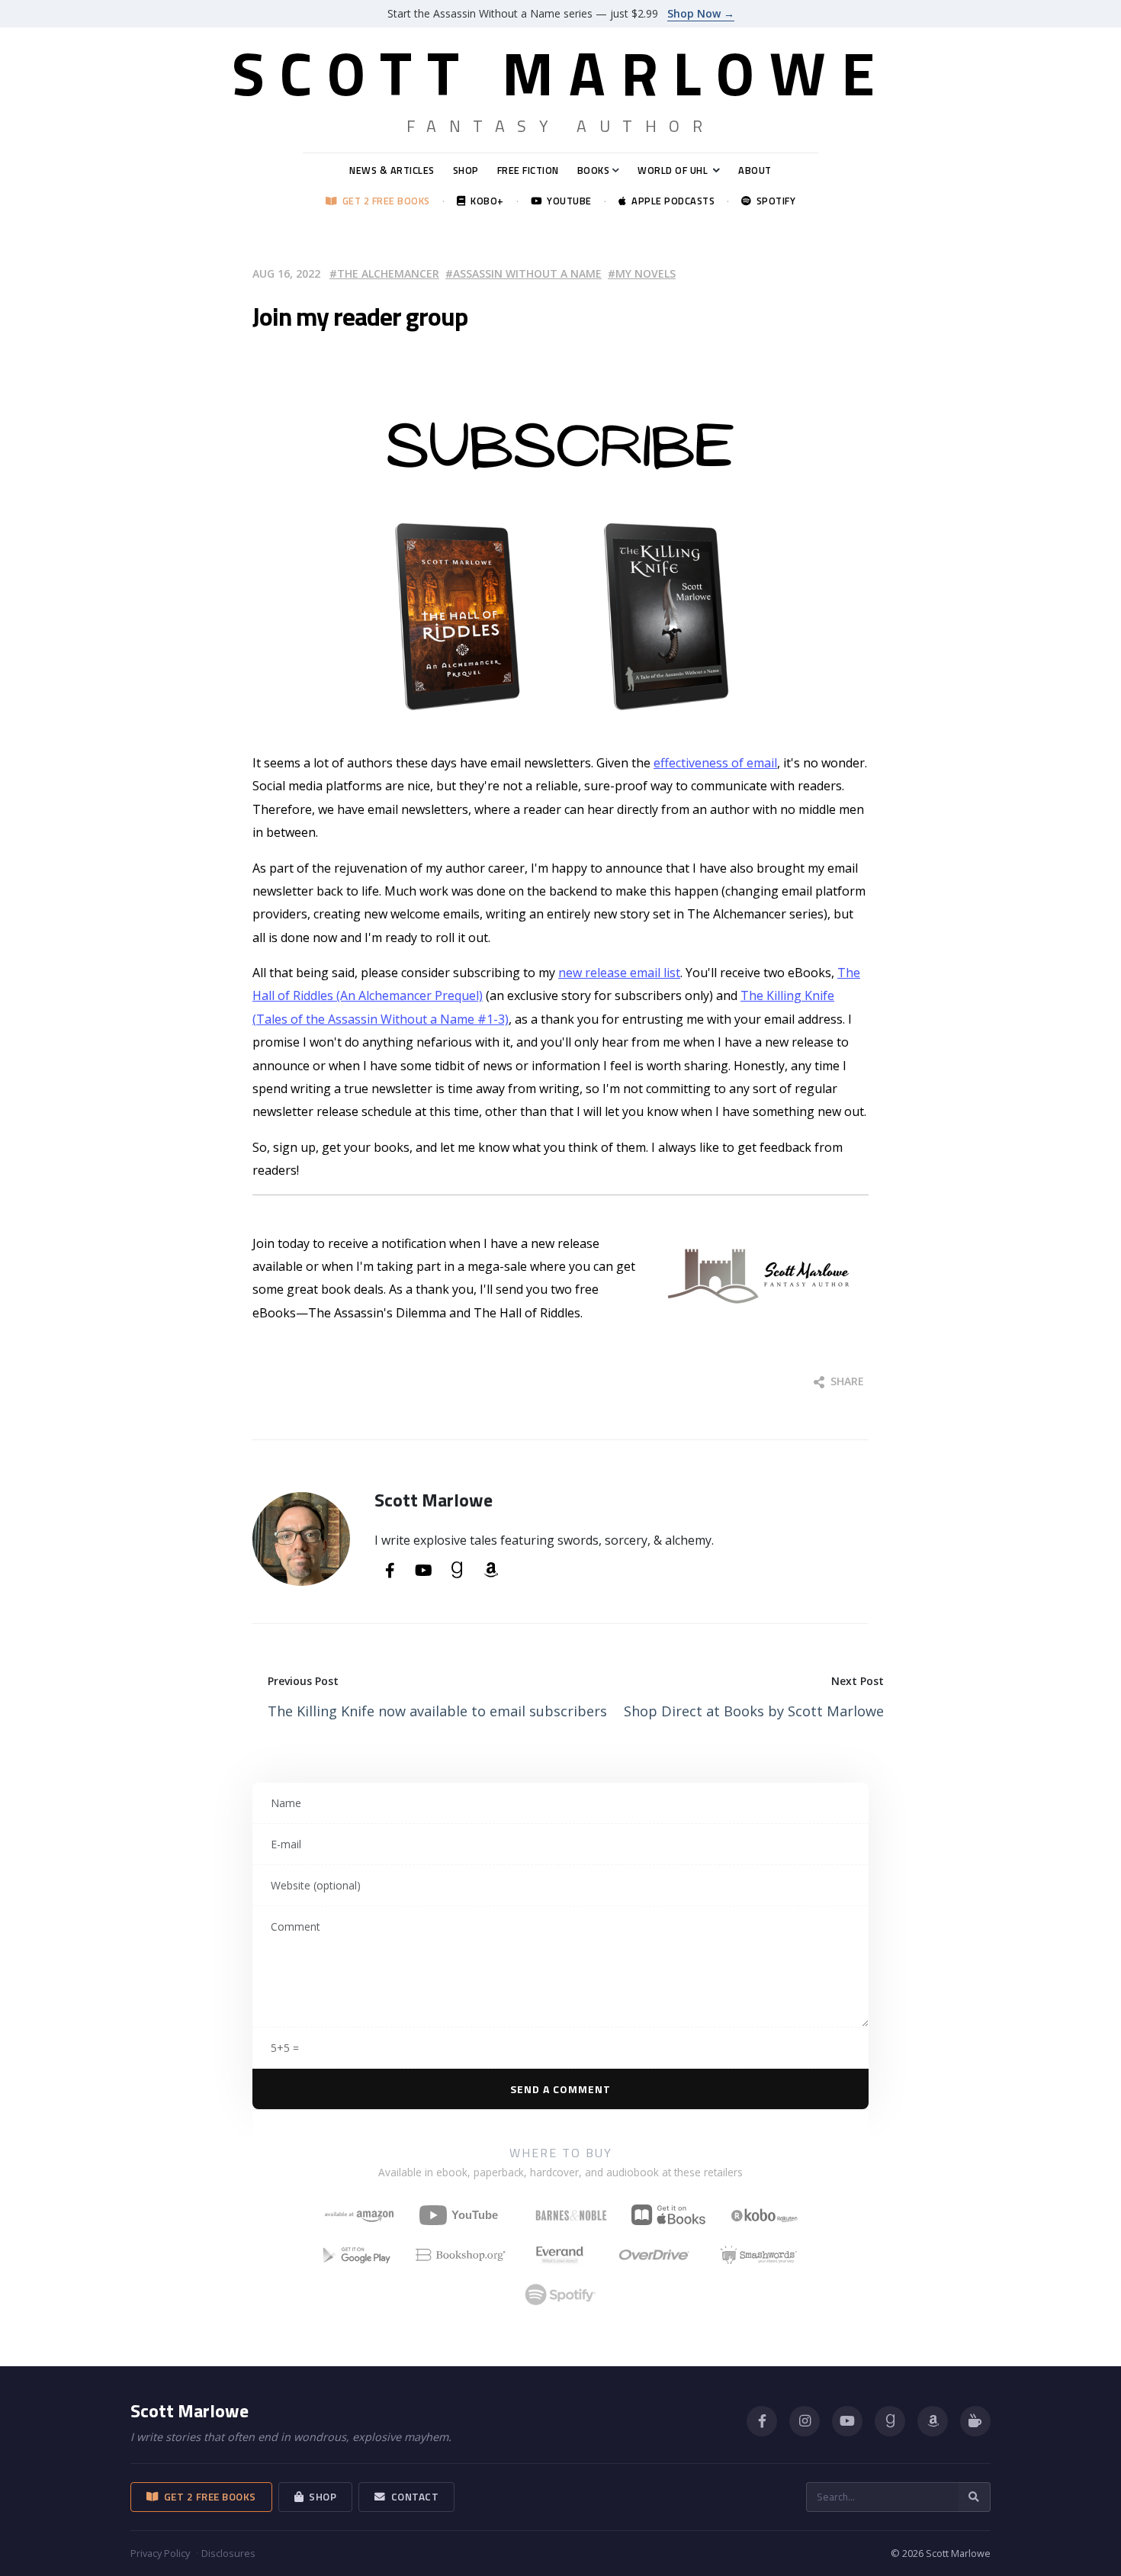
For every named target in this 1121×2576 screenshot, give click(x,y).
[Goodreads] (890, 2421)
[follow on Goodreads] (457, 1571)
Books (594, 170)
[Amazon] (933, 2421)
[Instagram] (805, 2421)
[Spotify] (560, 2295)
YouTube (567, 201)
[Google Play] (357, 2255)
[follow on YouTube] (423, 1571)
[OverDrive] (654, 2255)
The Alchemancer (388, 273)
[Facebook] (762, 2421)
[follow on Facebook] (390, 1571)
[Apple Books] (668, 2215)
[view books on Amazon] (490, 1571)
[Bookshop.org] (461, 2255)
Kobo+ (485, 201)
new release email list (619, 973)
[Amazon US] (359, 2215)
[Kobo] (764, 2215)
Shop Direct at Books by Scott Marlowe (754, 1711)
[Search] (975, 2497)
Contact (413, 2497)
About (755, 170)
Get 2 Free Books (384, 201)
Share (846, 1381)
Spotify (773, 201)
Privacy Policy (160, 2553)
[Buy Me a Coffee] (975, 2421)
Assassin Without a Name (527, 273)
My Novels (646, 273)
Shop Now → (701, 13)
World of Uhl (673, 170)
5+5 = (285, 2048)
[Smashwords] (759, 2255)
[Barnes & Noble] (571, 2215)
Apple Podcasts (670, 201)
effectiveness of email (715, 763)
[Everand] (560, 2255)
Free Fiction (528, 170)
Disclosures (228, 2553)
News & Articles (392, 170)
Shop (466, 170)
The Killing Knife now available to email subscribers (437, 1711)
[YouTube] (465, 2215)
